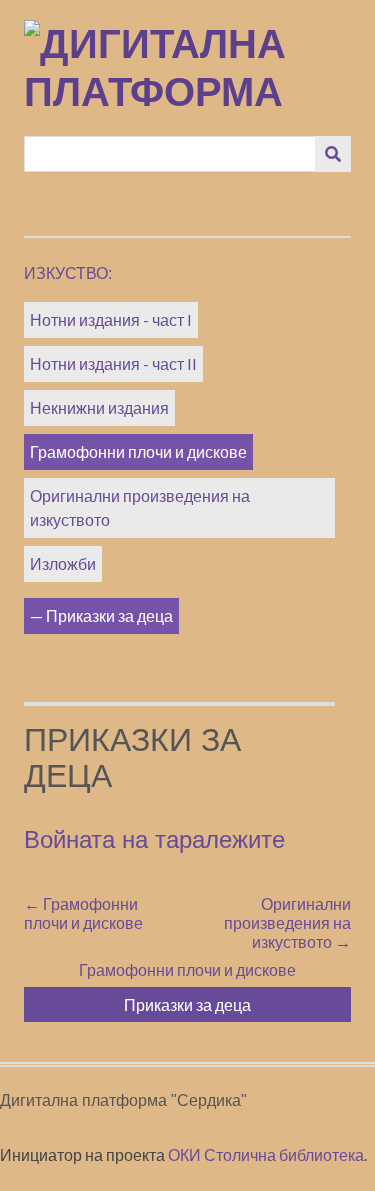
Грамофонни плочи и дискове (138, 451)
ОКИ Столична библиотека (266, 1154)
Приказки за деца (109, 615)
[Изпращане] (333, 154)
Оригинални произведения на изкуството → (287, 922)
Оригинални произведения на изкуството (140, 507)
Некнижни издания (99, 407)
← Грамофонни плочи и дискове (83, 913)
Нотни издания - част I (111, 319)
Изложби (63, 563)
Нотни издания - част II (113, 363)
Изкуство (66, 273)
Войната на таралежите (154, 839)
